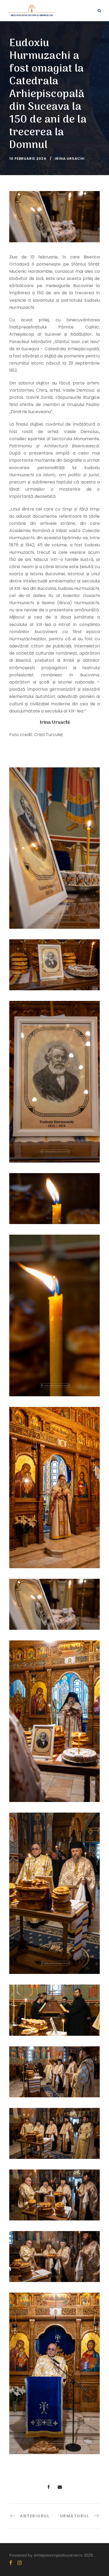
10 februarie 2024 (28, 159)
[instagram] (20, 2563)
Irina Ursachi (70, 159)
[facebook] (11, 2563)
